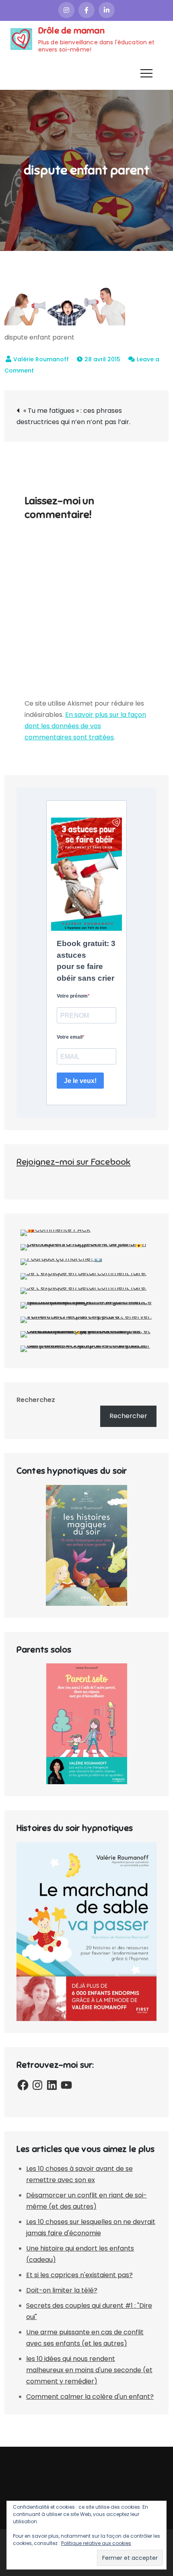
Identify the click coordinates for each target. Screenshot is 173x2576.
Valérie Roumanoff (41, 359)
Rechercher (128, 1416)
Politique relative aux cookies (96, 2543)
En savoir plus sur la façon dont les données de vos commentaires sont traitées (85, 726)
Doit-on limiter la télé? (62, 2290)
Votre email (70, 1037)
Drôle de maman (71, 30)
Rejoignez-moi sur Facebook (74, 1162)
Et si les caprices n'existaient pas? (79, 2275)
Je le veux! (80, 1081)
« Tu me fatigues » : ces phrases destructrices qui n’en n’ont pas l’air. (73, 416)
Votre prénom (72, 996)
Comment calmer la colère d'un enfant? (90, 2397)
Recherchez (36, 1400)
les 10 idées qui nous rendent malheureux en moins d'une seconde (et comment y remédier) (89, 2370)
